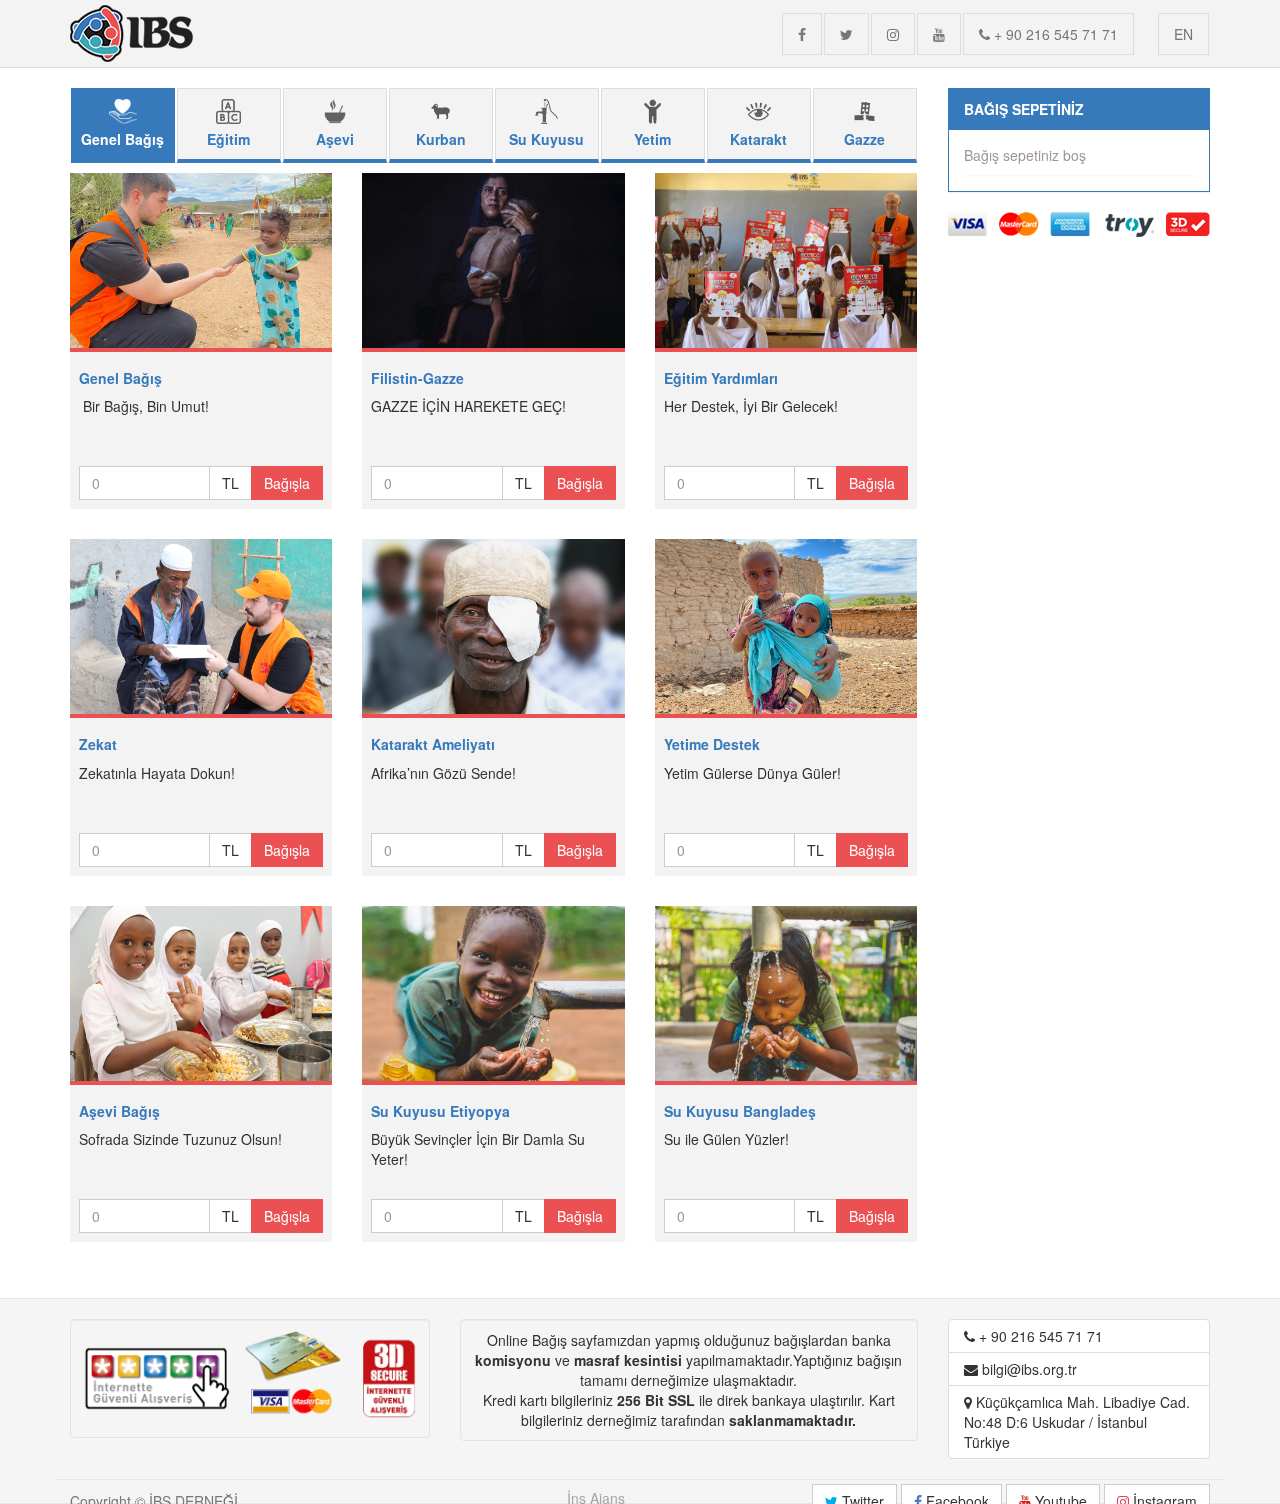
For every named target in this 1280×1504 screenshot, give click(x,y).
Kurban (441, 139)
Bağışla (287, 483)
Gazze (864, 139)
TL (230, 483)
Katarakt (758, 139)
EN (1183, 34)
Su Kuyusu (546, 139)
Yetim (652, 139)
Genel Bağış (122, 139)
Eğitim (228, 139)
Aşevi (335, 139)
